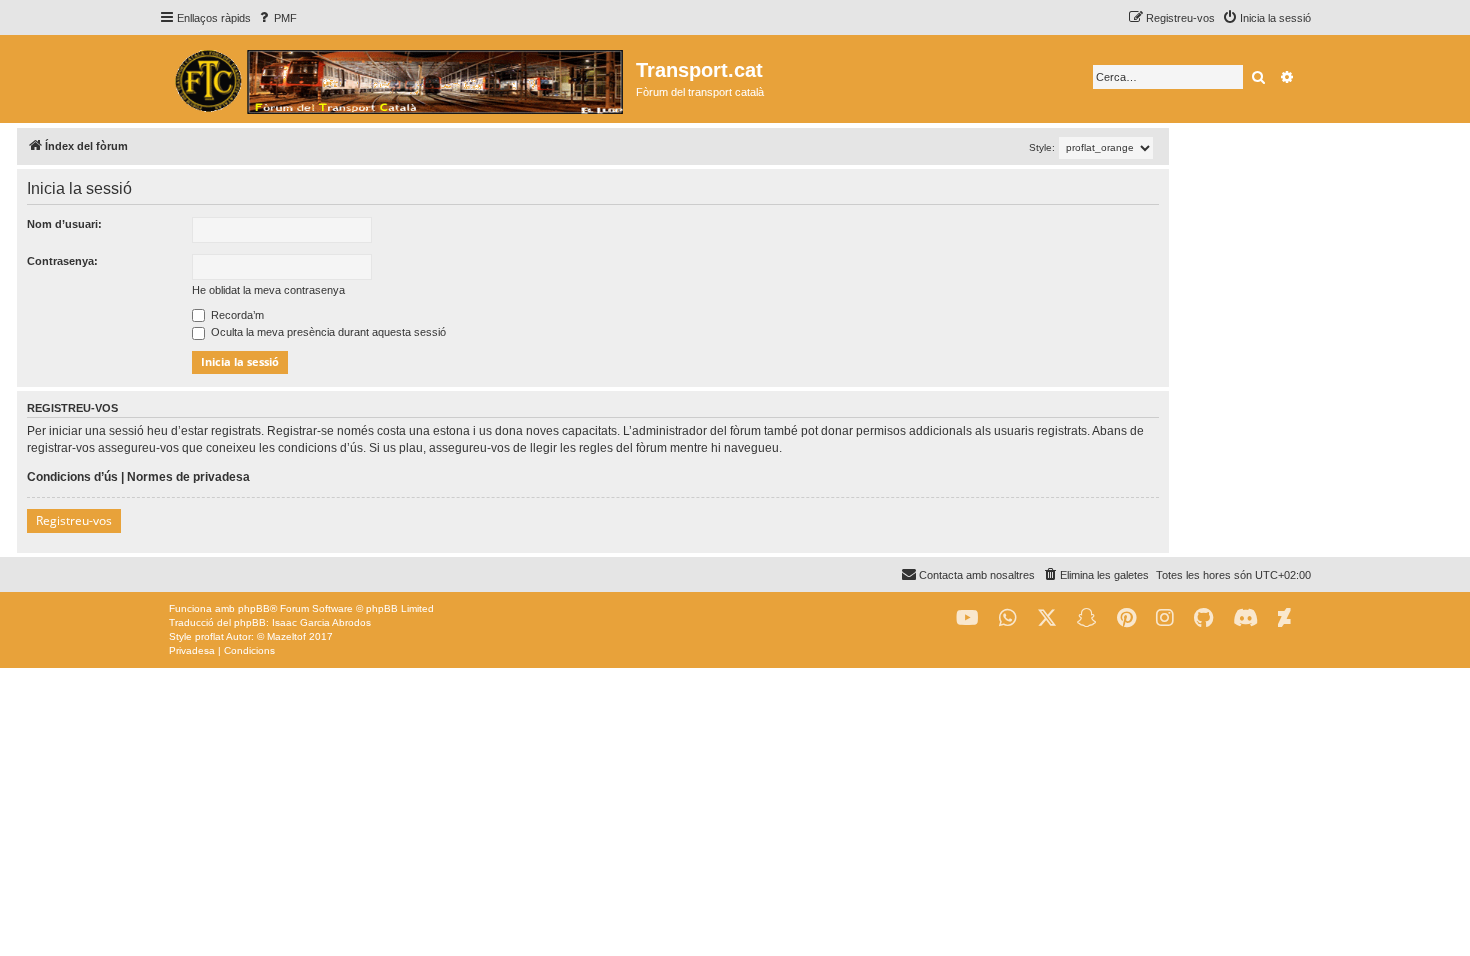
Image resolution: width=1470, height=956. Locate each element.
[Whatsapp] (1008, 618)
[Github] (1203, 618)
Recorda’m (236, 315)
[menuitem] (276, 18)
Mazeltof (286, 636)
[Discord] (1245, 618)
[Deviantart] (1284, 618)
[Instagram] (1165, 618)
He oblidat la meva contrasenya (268, 290)
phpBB (254, 608)
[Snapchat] (1087, 618)
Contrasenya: (62, 261)
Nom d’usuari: (64, 224)
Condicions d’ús (72, 477)
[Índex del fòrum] (397, 79)
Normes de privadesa (188, 477)
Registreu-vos (74, 520)
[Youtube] (967, 618)
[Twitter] (1047, 618)
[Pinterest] (1126, 618)
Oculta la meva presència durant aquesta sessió (327, 332)
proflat (209, 636)
